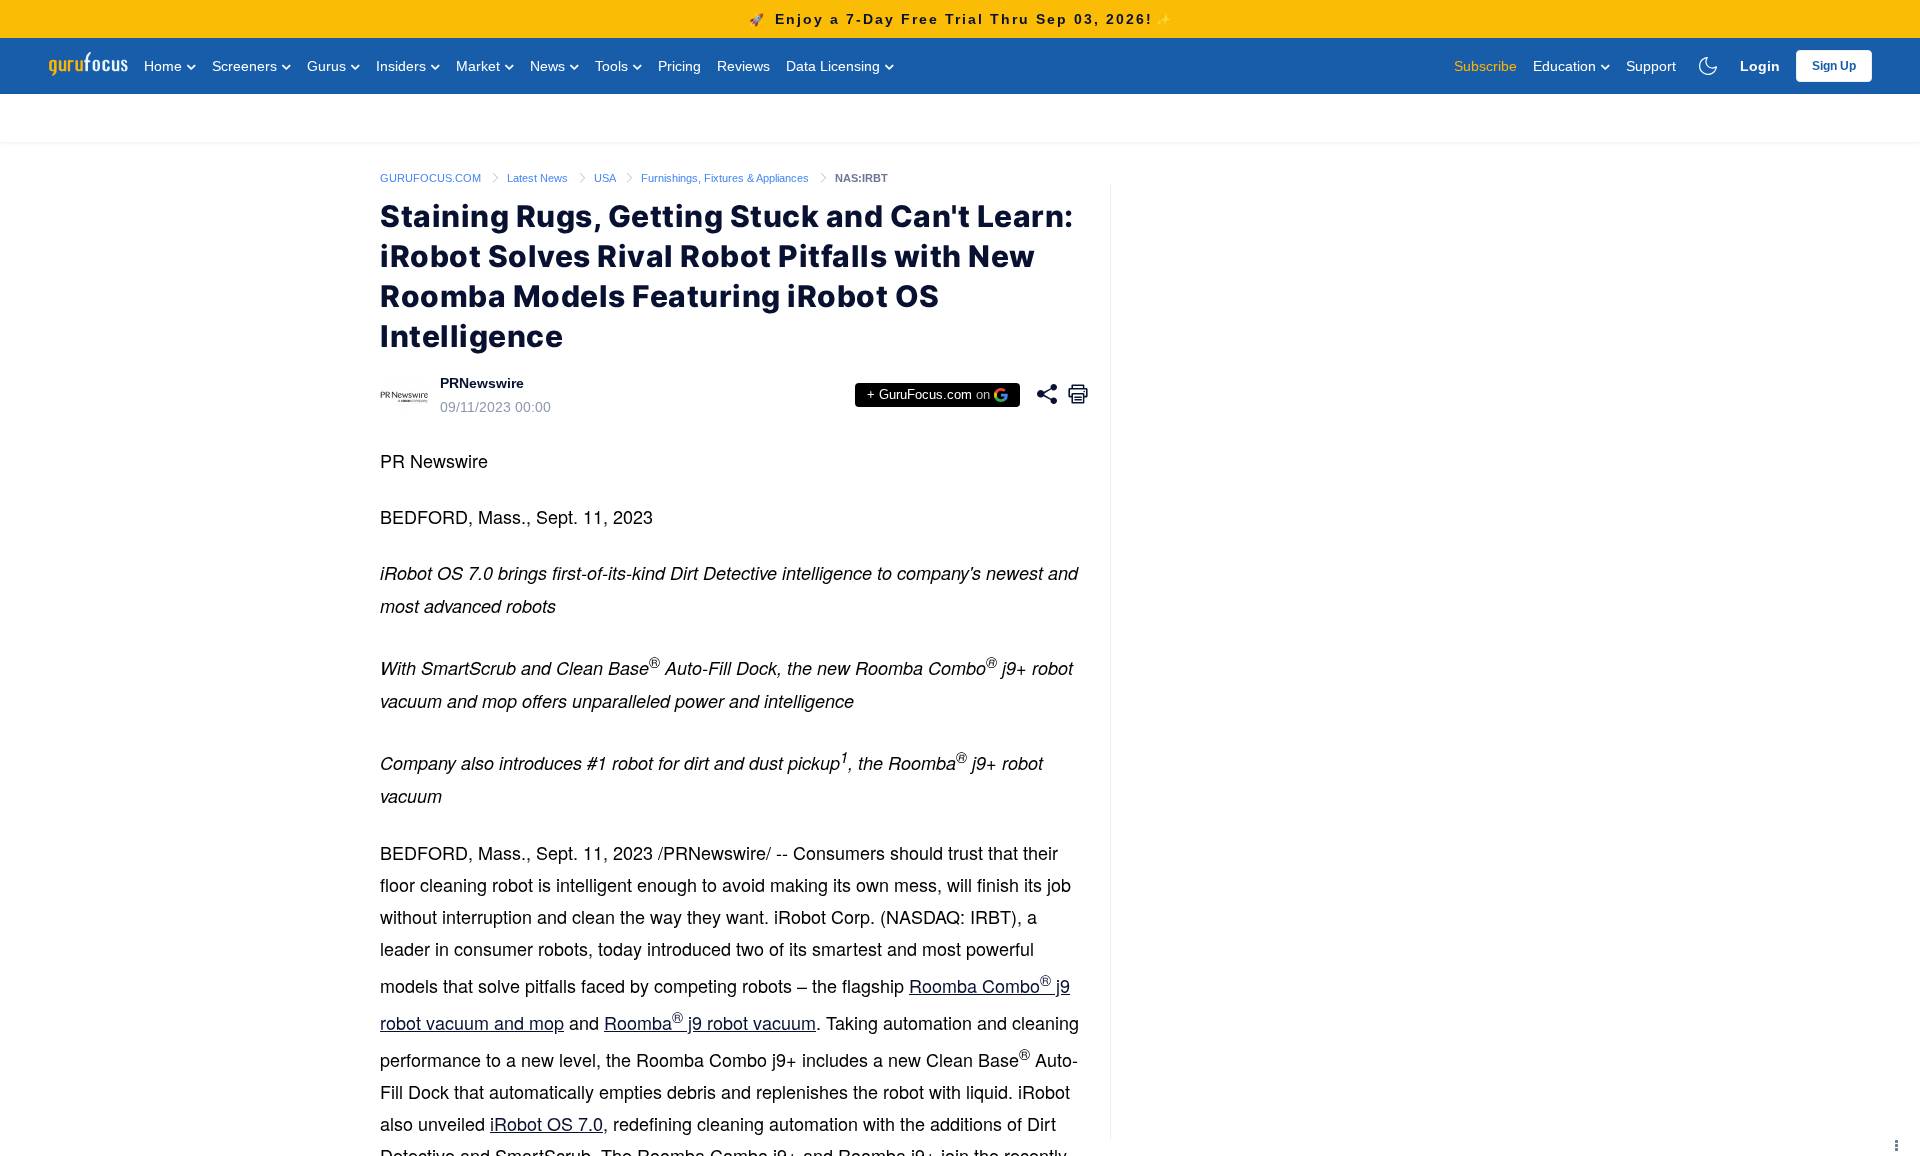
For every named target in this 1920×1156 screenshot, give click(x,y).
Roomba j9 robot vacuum (710, 1022)
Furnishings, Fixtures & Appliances (726, 178)
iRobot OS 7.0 (546, 1123)
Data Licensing (835, 66)
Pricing (679, 66)
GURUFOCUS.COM (432, 178)
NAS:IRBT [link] (861, 178)
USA (606, 178)
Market (480, 66)
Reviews (743, 66)
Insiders (403, 66)
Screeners (246, 66)
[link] (432, 177)
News (549, 66)
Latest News (539, 178)
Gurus (328, 66)
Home (165, 66)
